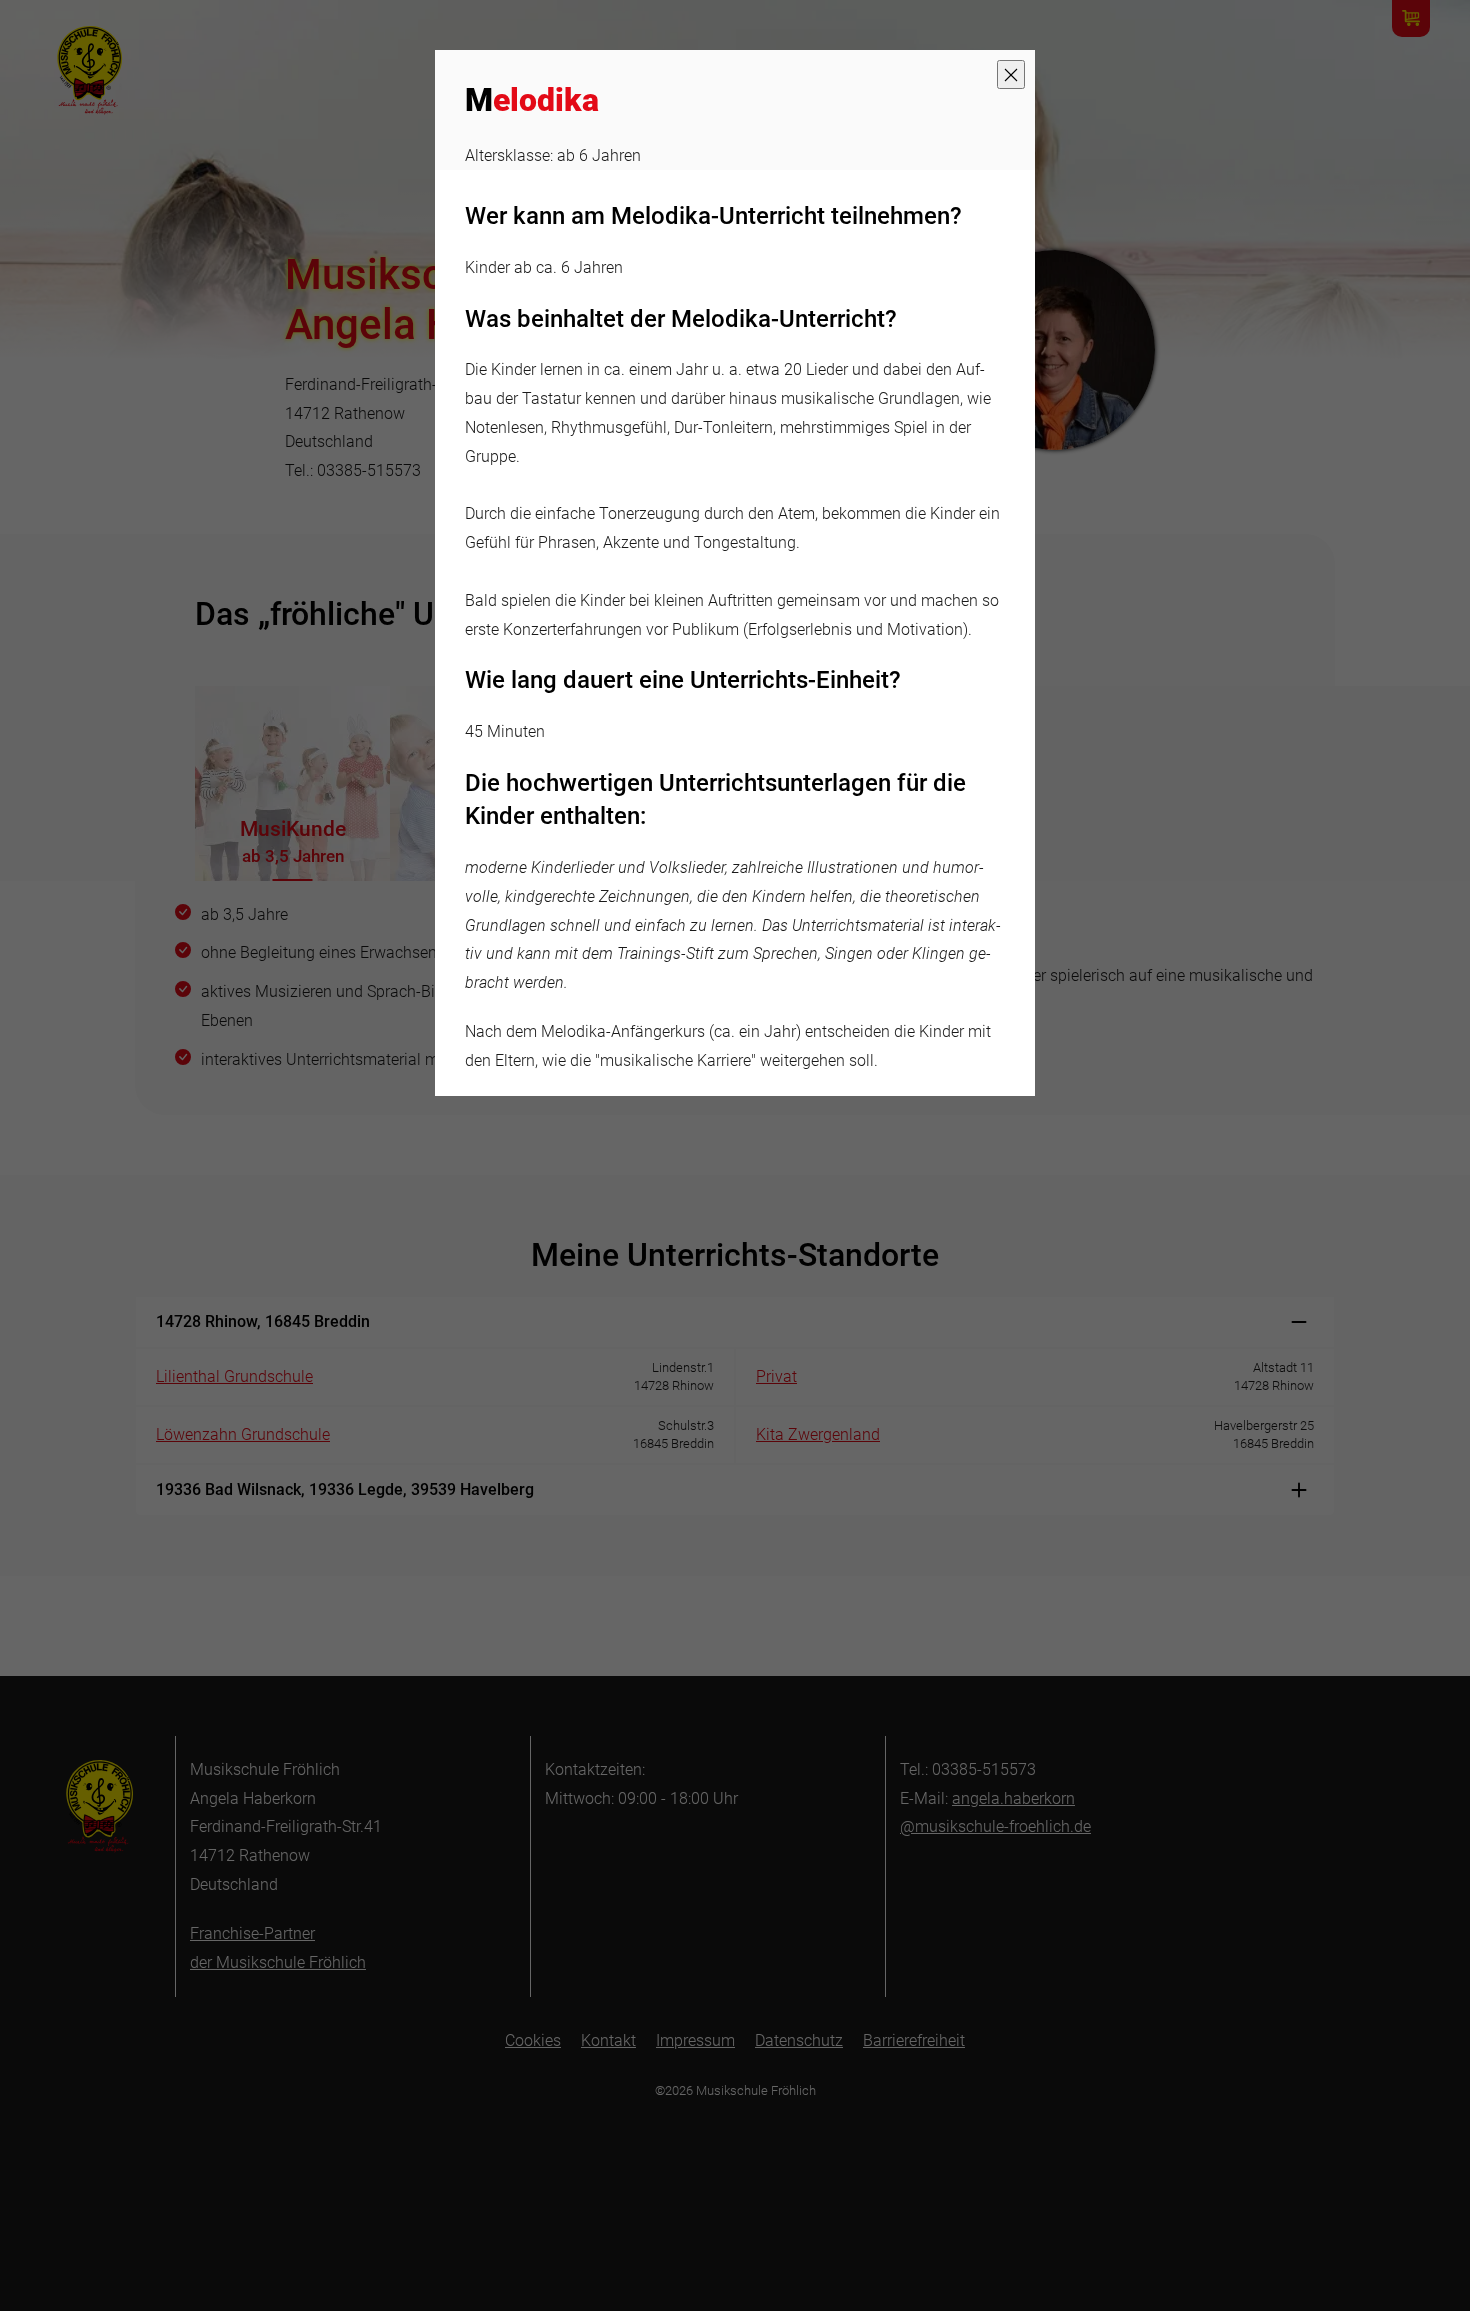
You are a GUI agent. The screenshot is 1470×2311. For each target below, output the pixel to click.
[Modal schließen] (1011, 74)
